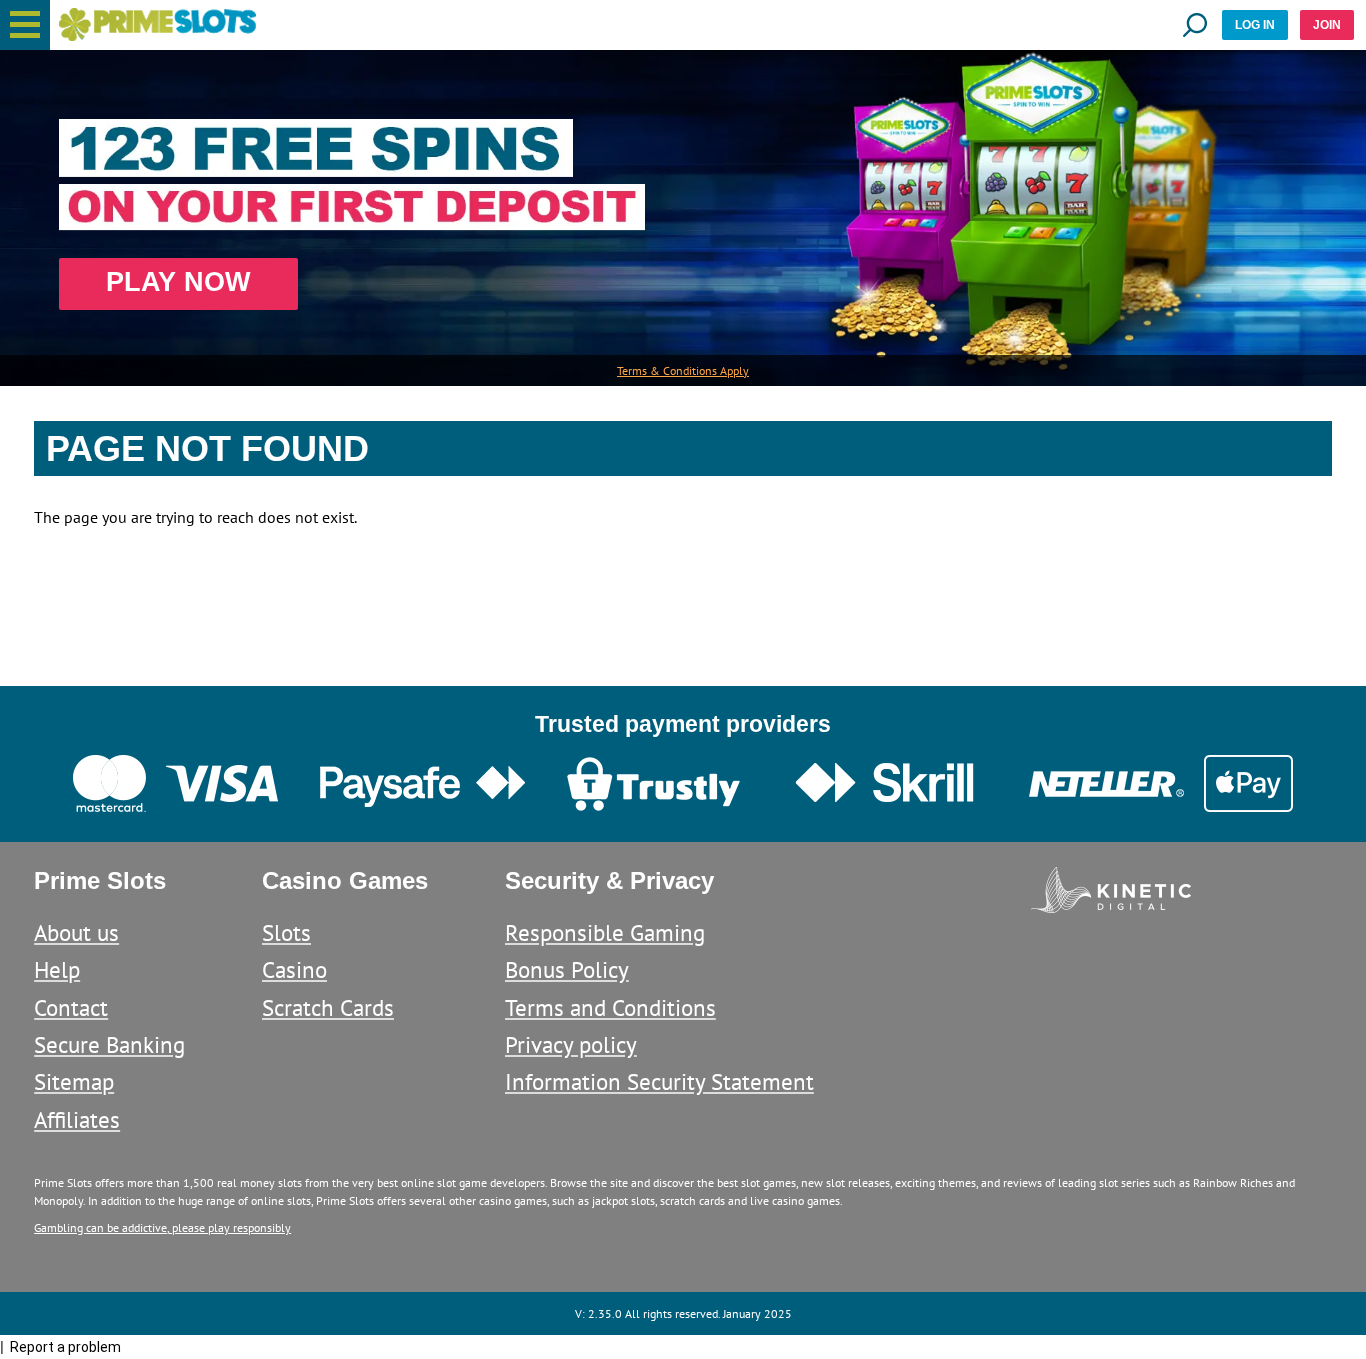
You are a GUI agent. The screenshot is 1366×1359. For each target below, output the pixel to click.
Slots (286, 932)
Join (1327, 25)
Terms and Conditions (610, 1007)
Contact (71, 1007)
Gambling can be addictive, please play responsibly (162, 1227)
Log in (1255, 25)
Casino (294, 969)
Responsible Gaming (605, 932)
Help (57, 969)
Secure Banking (109, 1044)
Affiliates (77, 1119)
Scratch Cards (328, 1007)
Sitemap (74, 1081)
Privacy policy (571, 1044)
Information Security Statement (659, 1081)
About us (76, 932)
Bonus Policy (567, 969)
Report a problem (65, 1347)
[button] (25, 25)
